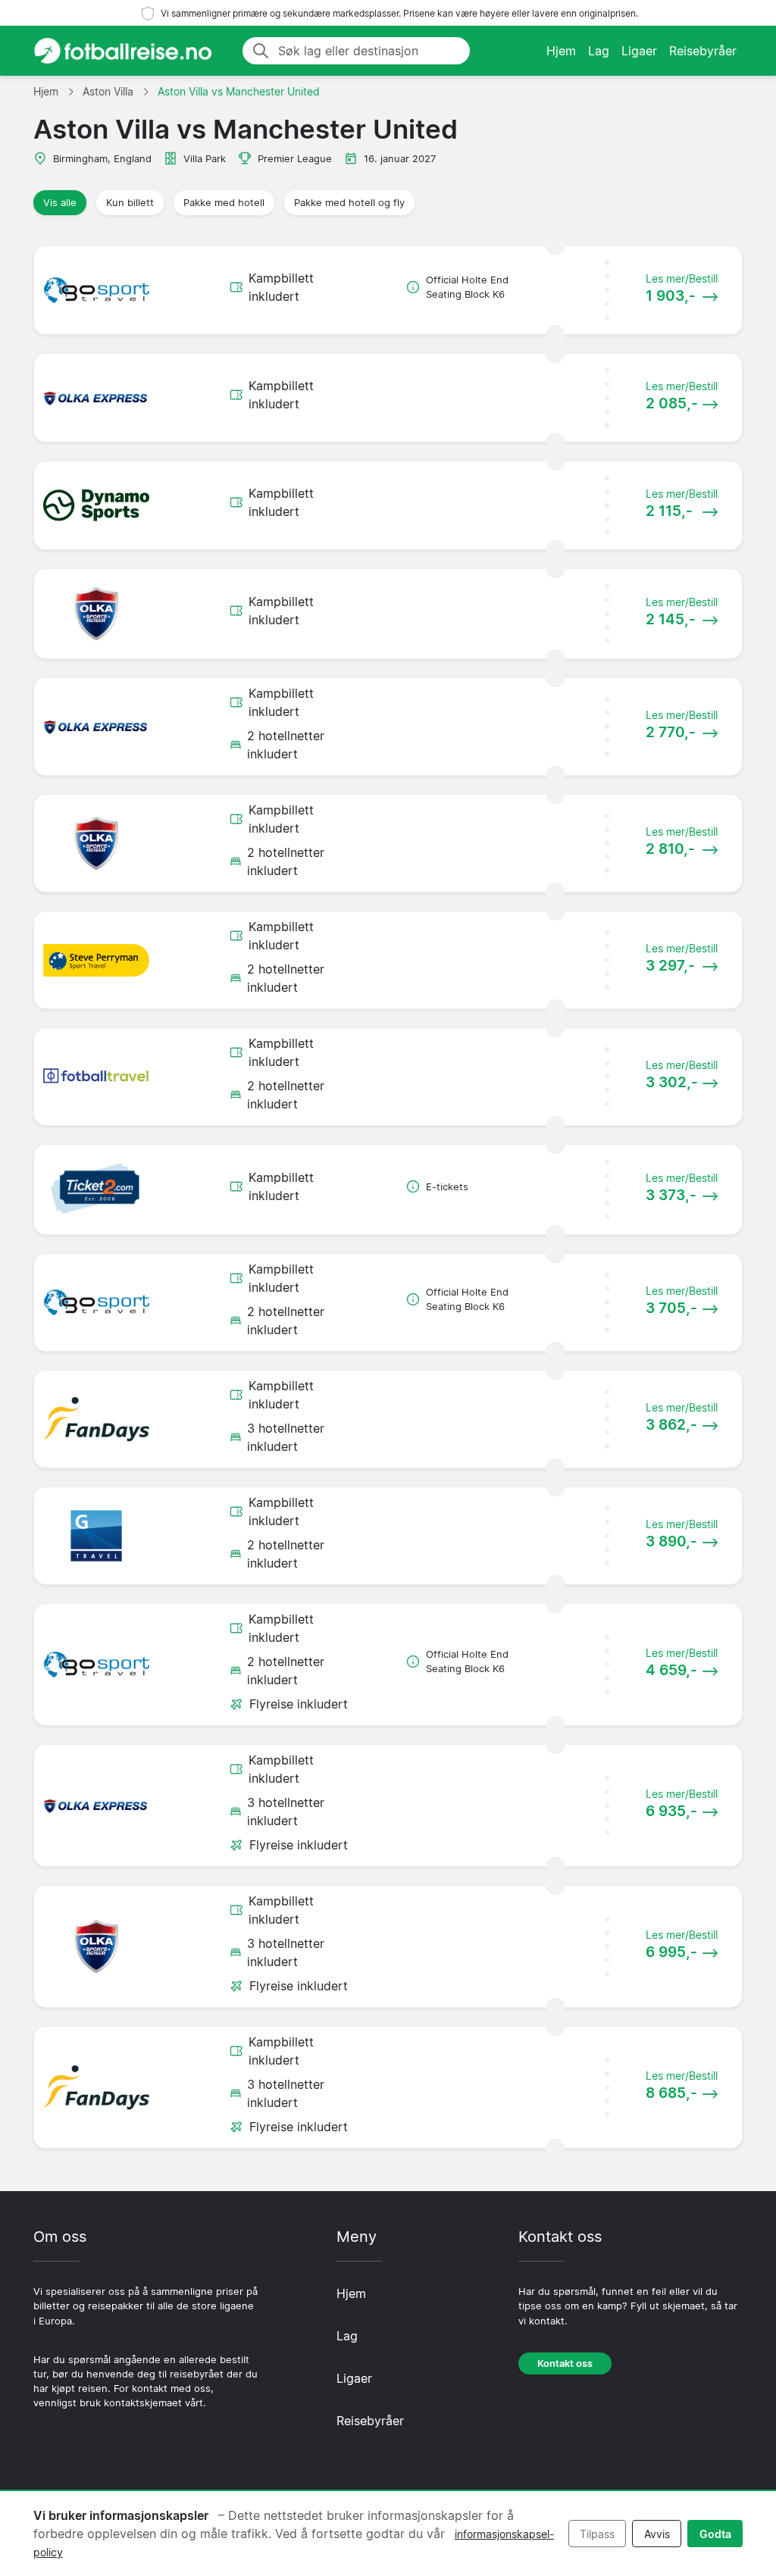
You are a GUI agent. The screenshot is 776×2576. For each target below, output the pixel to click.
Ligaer (639, 51)
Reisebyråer (703, 51)
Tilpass (597, 2534)
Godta (715, 2534)
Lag (599, 51)
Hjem (561, 51)
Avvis (657, 2534)
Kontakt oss (565, 2363)
